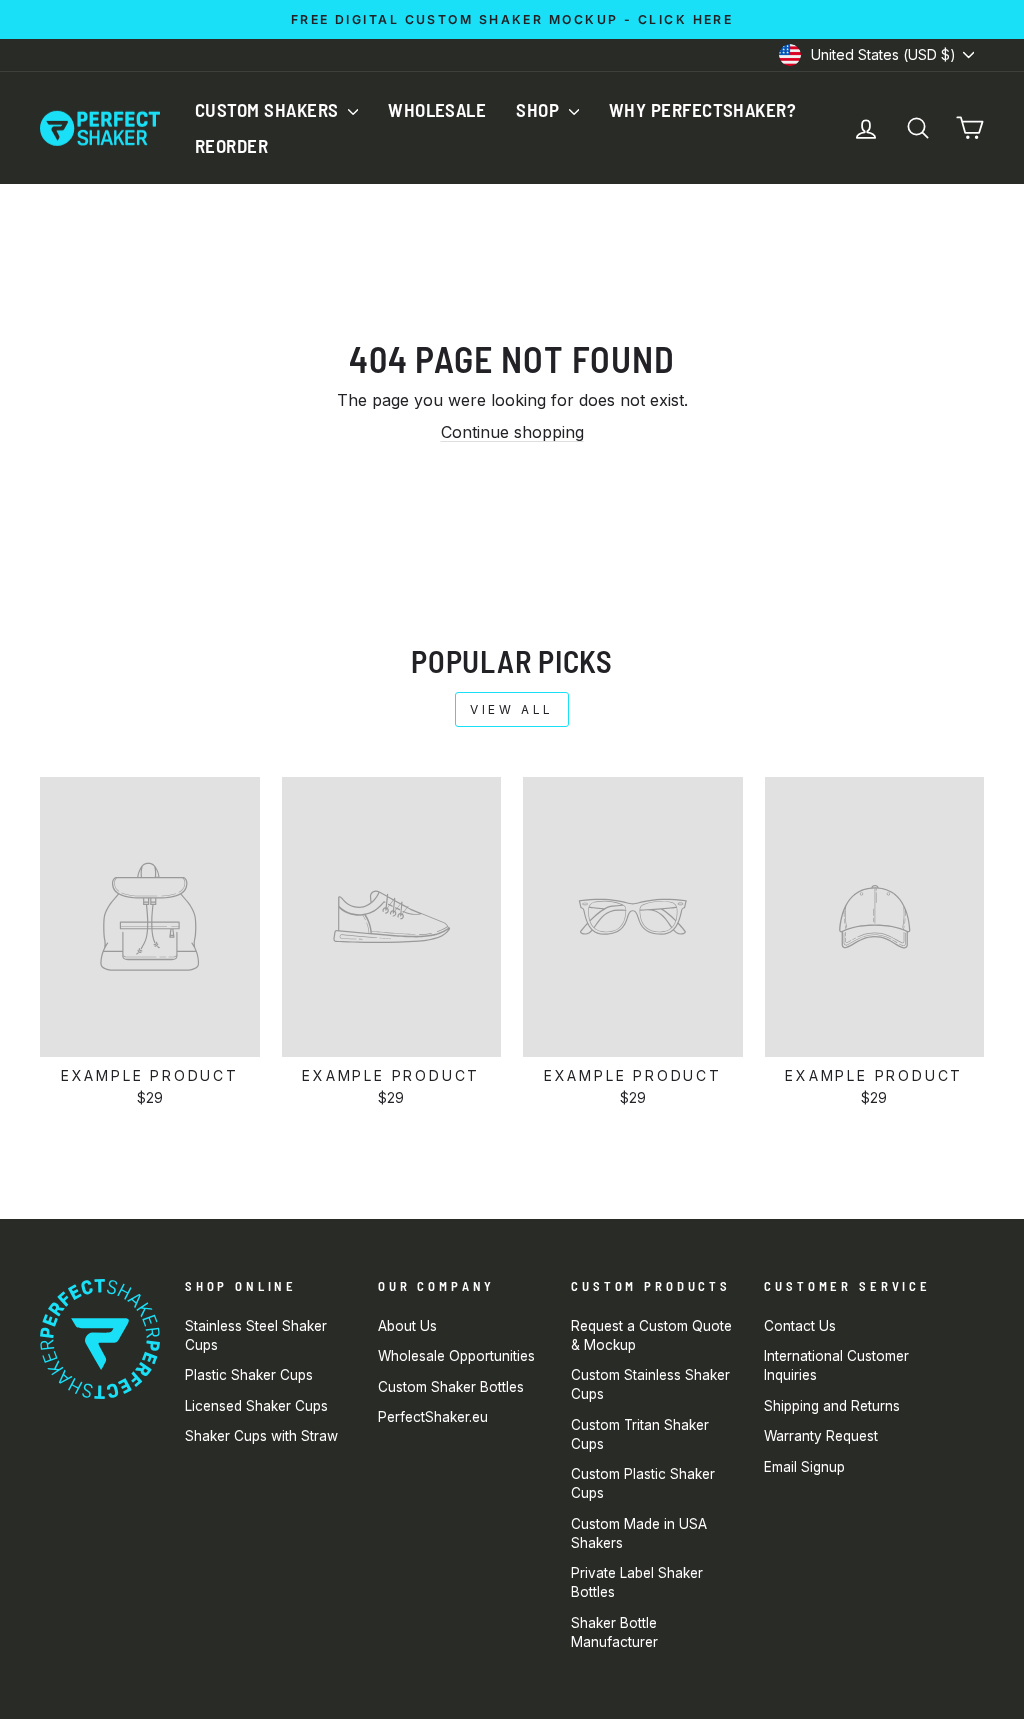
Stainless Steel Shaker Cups (256, 1335)
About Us (407, 1326)
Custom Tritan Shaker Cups (640, 1434)
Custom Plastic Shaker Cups (643, 1483)
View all (512, 709)
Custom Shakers (269, 109)
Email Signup (804, 1467)
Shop (539, 109)
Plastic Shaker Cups (249, 1375)
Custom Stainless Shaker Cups (650, 1384)
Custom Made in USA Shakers (639, 1533)
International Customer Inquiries (836, 1365)
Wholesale (437, 109)
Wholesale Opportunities (456, 1356)
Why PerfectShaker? (703, 109)
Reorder (231, 145)
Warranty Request (821, 1436)
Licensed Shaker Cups (256, 1406)
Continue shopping (512, 432)
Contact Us (800, 1326)
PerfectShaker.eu (433, 1417)
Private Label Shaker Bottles (637, 1582)
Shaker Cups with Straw (261, 1436)
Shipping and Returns (832, 1406)
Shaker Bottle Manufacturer (614, 1632)
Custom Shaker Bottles (451, 1387)
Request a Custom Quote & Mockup (651, 1335)
